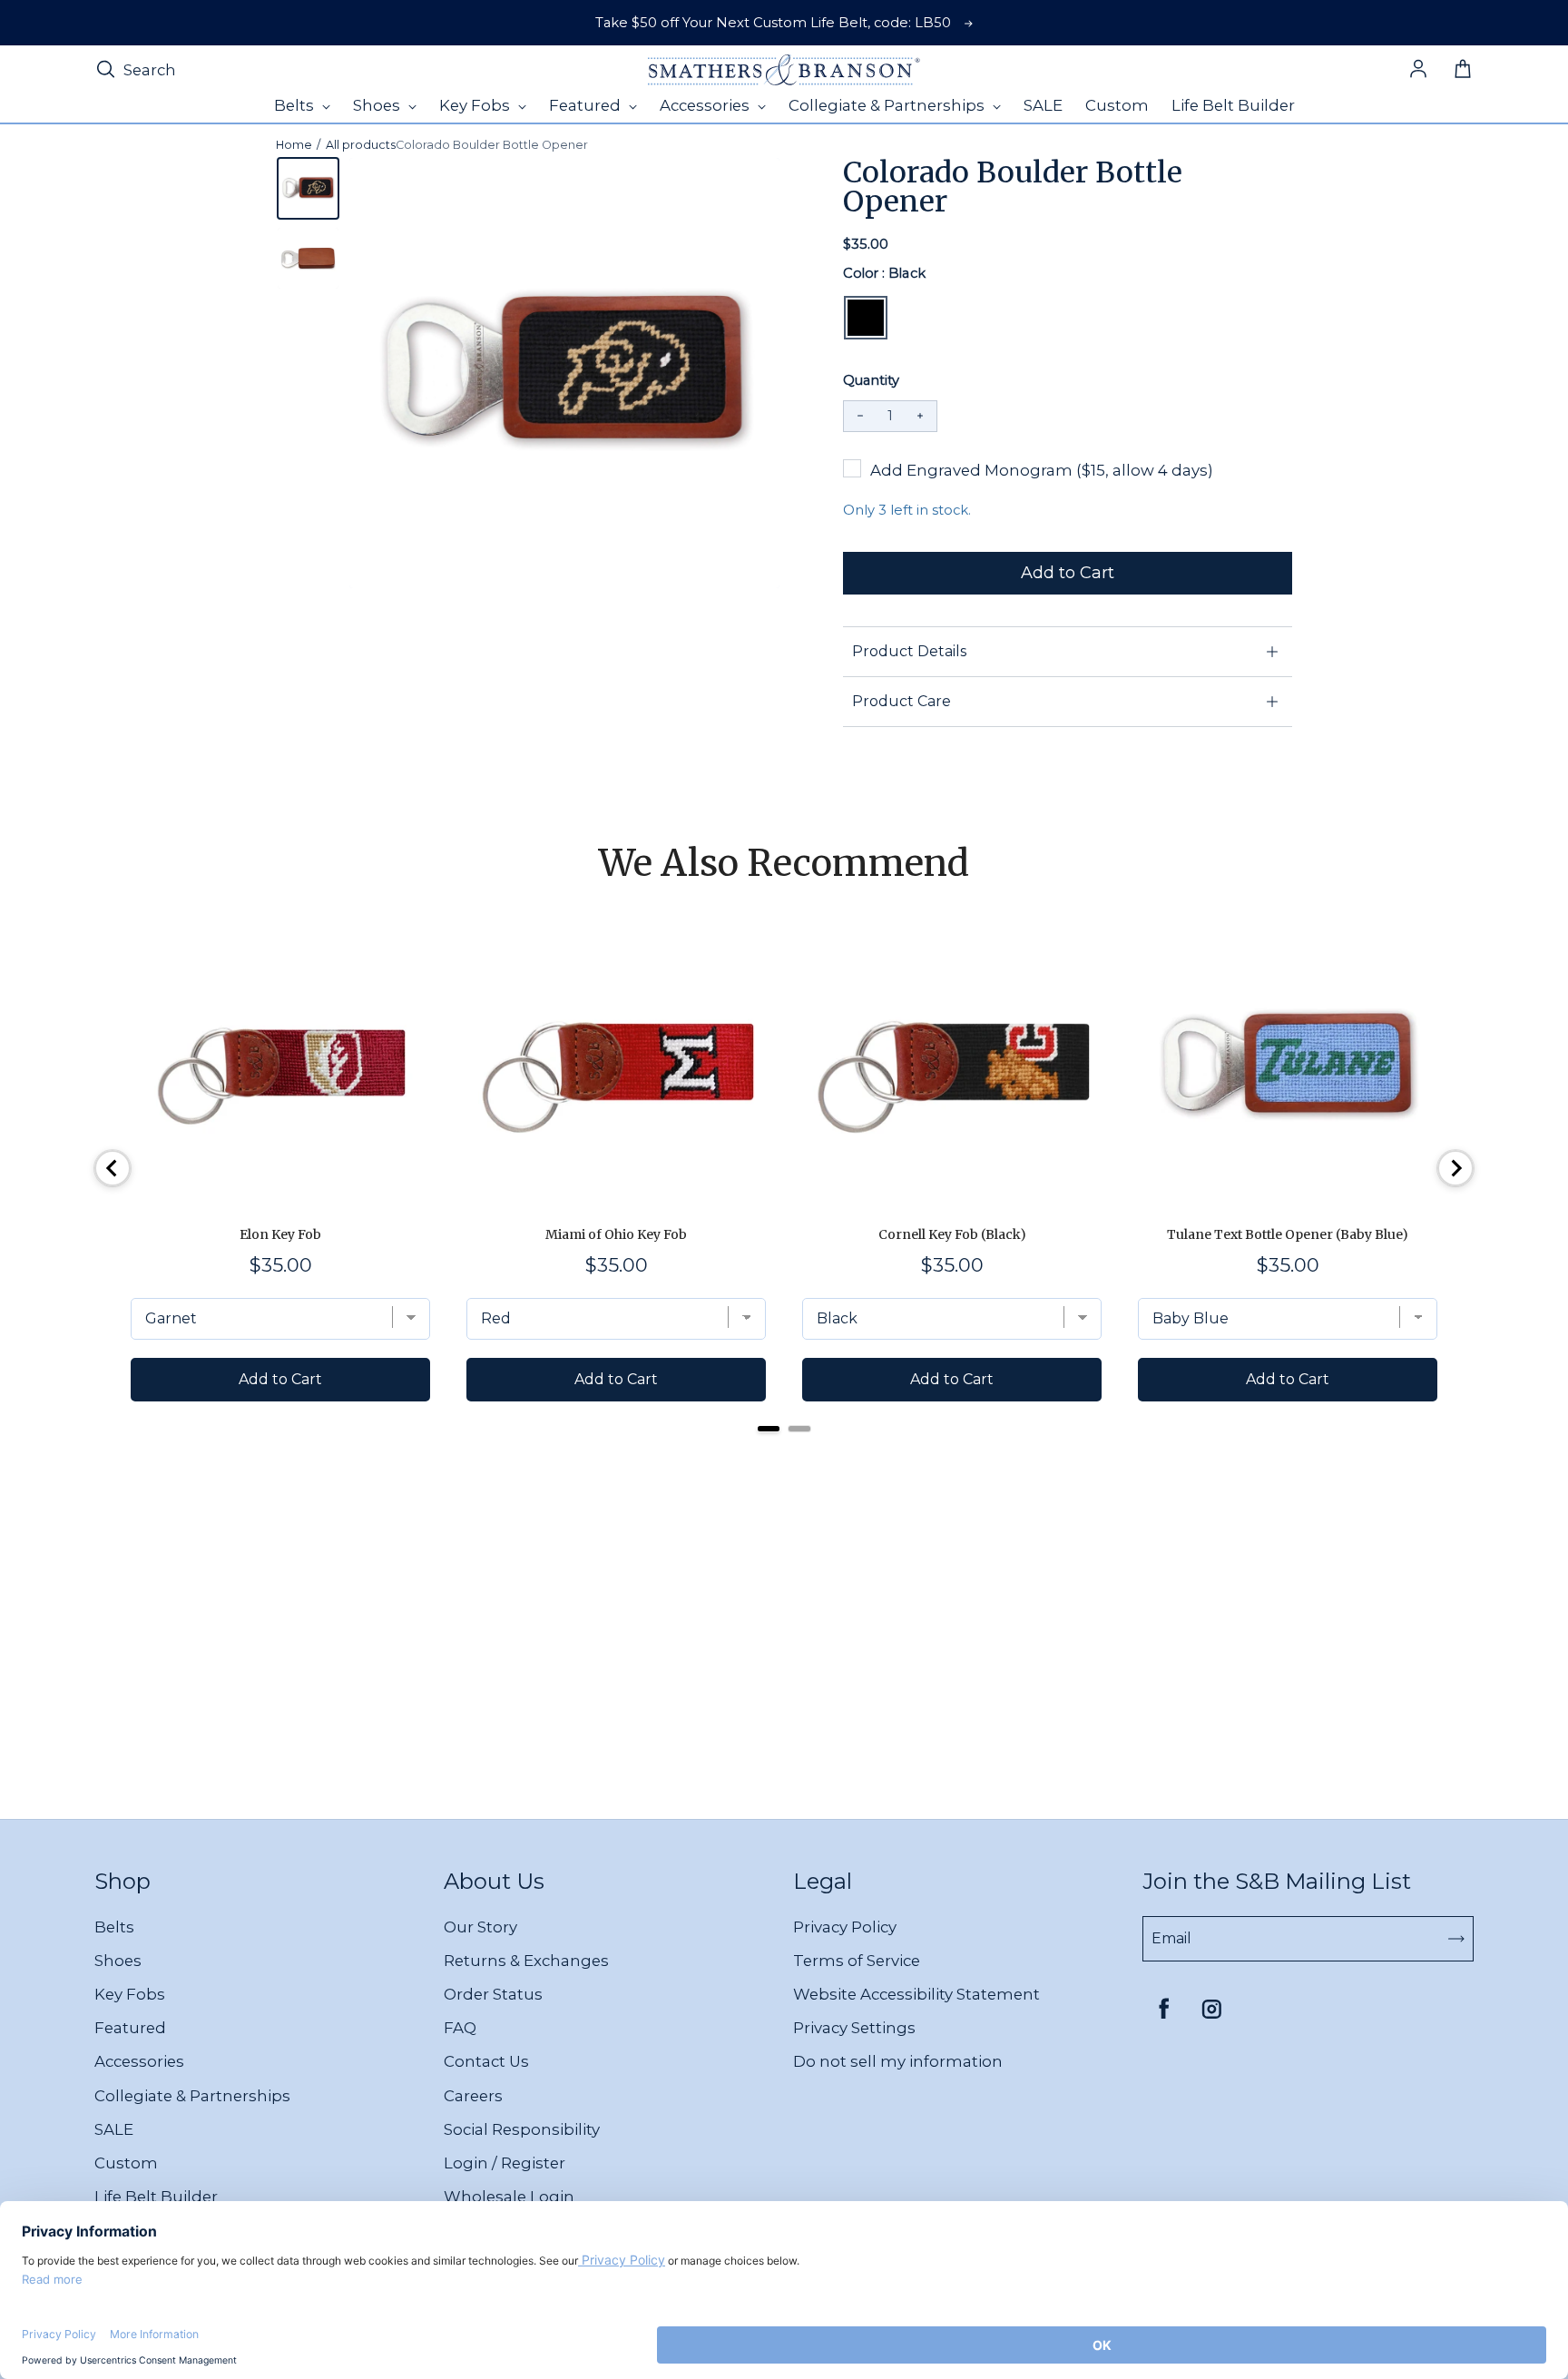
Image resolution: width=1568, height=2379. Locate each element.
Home (294, 145)
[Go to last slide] (113, 1168)
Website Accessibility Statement (916, 1994)
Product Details (909, 651)
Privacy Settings (854, 2028)
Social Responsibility (522, 2129)
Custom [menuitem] (1117, 105)
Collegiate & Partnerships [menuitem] (888, 105)
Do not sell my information (898, 2061)
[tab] (769, 1429)
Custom (126, 2163)
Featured (130, 2028)
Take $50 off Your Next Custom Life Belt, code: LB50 (773, 23)
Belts (114, 1927)
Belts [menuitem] (296, 105)
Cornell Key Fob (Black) (952, 1234)
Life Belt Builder (156, 2197)
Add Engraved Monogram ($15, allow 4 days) (1042, 470)
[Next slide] (1455, 1168)
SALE (114, 2129)
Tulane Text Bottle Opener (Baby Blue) (1288, 1234)
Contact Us (486, 2061)
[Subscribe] (1456, 1939)
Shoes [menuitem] (378, 105)
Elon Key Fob (280, 1234)
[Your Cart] (1463, 70)
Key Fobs (130, 1994)
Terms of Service (857, 1961)
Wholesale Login (509, 2197)
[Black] (866, 318)
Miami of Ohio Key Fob (616, 1234)
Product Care (902, 701)
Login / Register (505, 2163)
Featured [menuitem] (587, 105)
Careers (473, 2096)
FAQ (460, 2028)
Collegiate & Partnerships (192, 2096)
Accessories (139, 2061)
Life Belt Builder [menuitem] (1233, 105)
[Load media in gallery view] (308, 188)
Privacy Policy (845, 1927)
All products (361, 145)
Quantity (871, 380)
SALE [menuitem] (1043, 105)
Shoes (118, 1961)
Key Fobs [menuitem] (476, 105)
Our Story (480, 1927)
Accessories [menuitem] (706, 105)
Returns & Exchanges (526, 1961)
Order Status (493, 1994)
